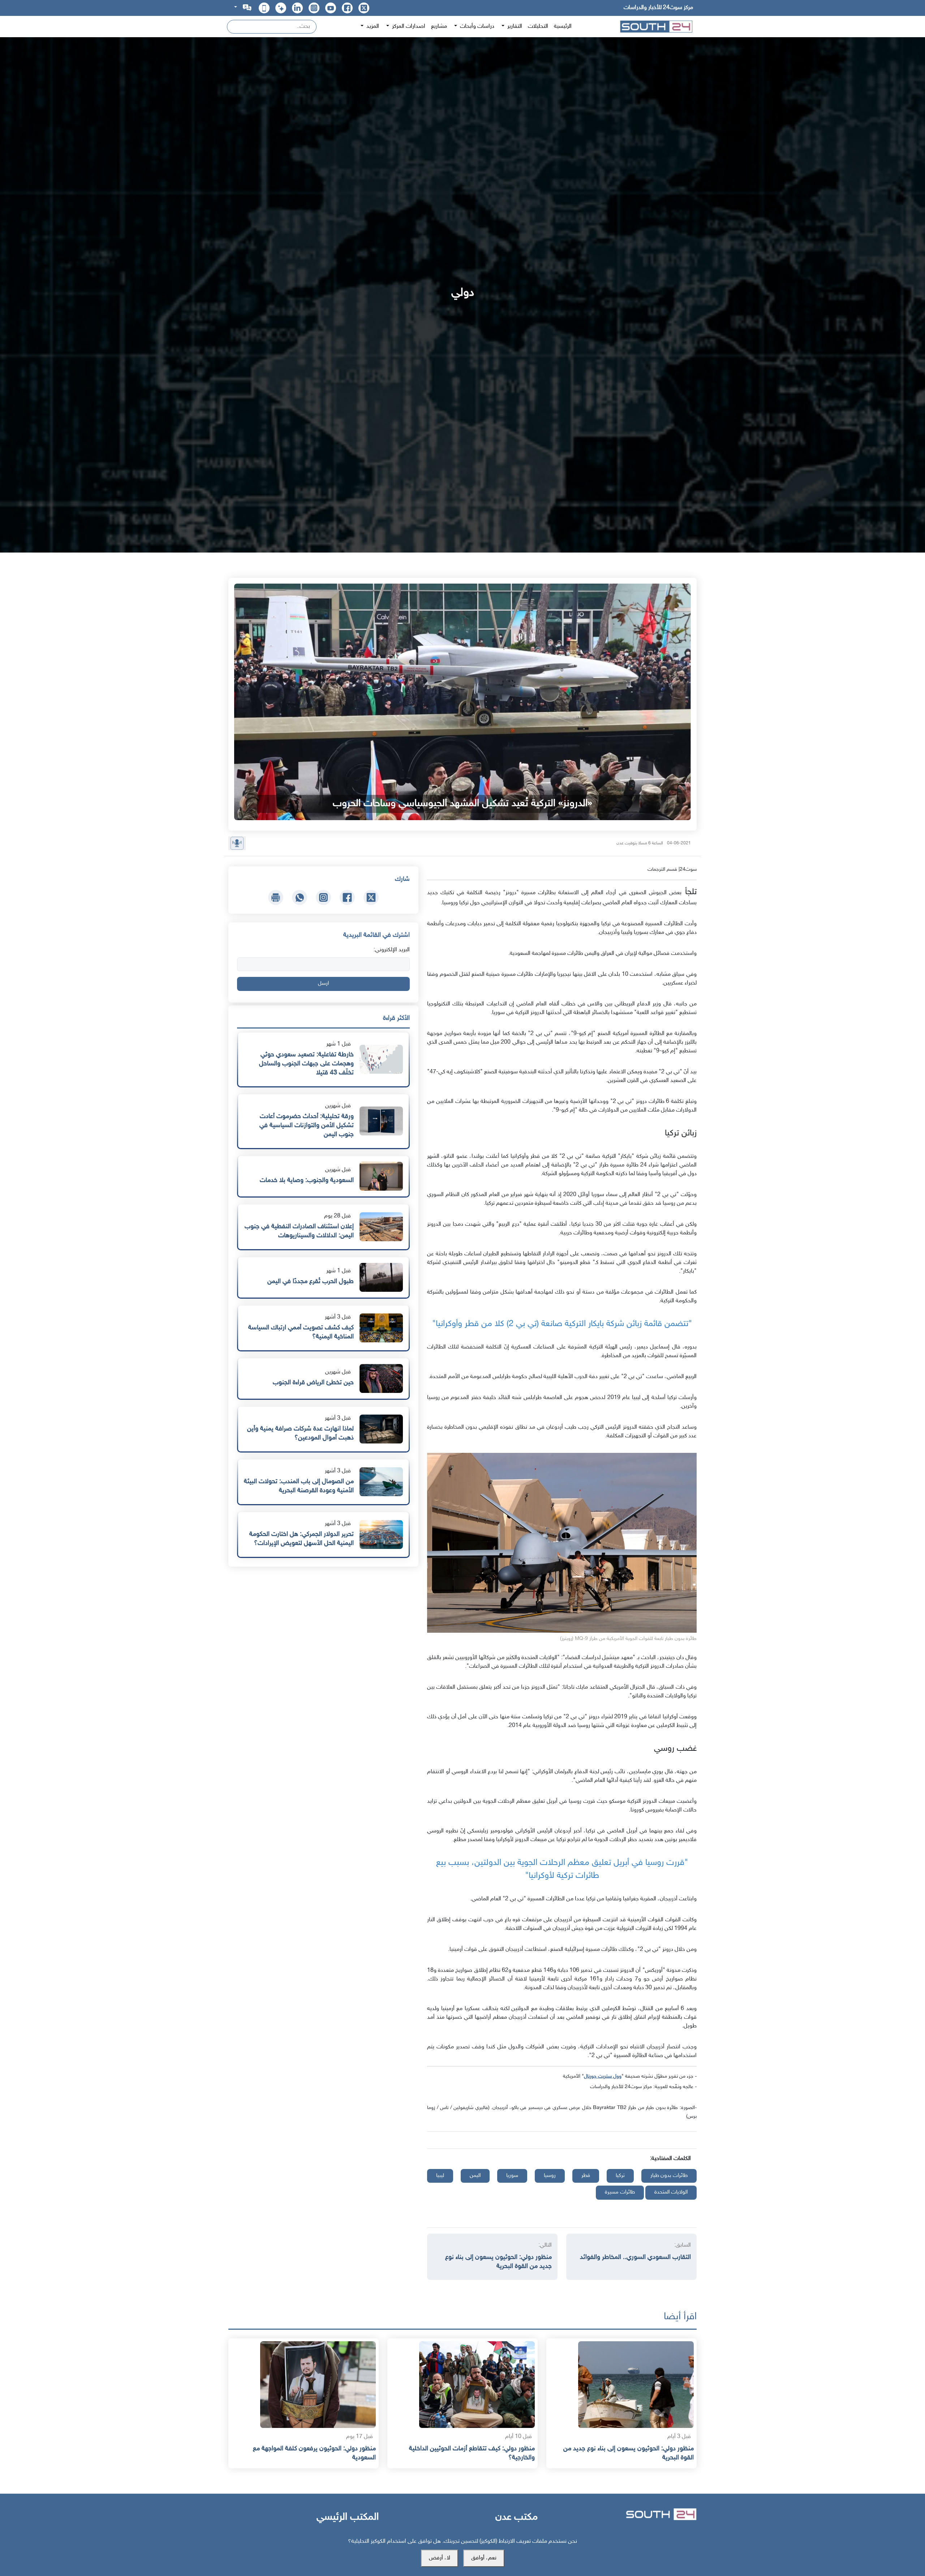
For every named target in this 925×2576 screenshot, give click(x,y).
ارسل (323, 984)
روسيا (550, 2176)
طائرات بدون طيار (669, 2176)
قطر (586, 2176)
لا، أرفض (440, 2558)
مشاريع (439, 27)
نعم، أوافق (484, 2558)
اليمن (475, 2176)
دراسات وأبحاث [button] (476, 27)
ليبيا (440, 2176)
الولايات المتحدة (671, 2192)
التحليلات (538, 27)
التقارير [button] (514, 27)
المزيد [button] (372, 27)
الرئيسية (563, 27)
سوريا (512, 2176)
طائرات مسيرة (620, 2192)
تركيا (620, 2176)
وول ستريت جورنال (603, 2076)
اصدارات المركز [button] (408, 27)
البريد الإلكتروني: (392, 950)
